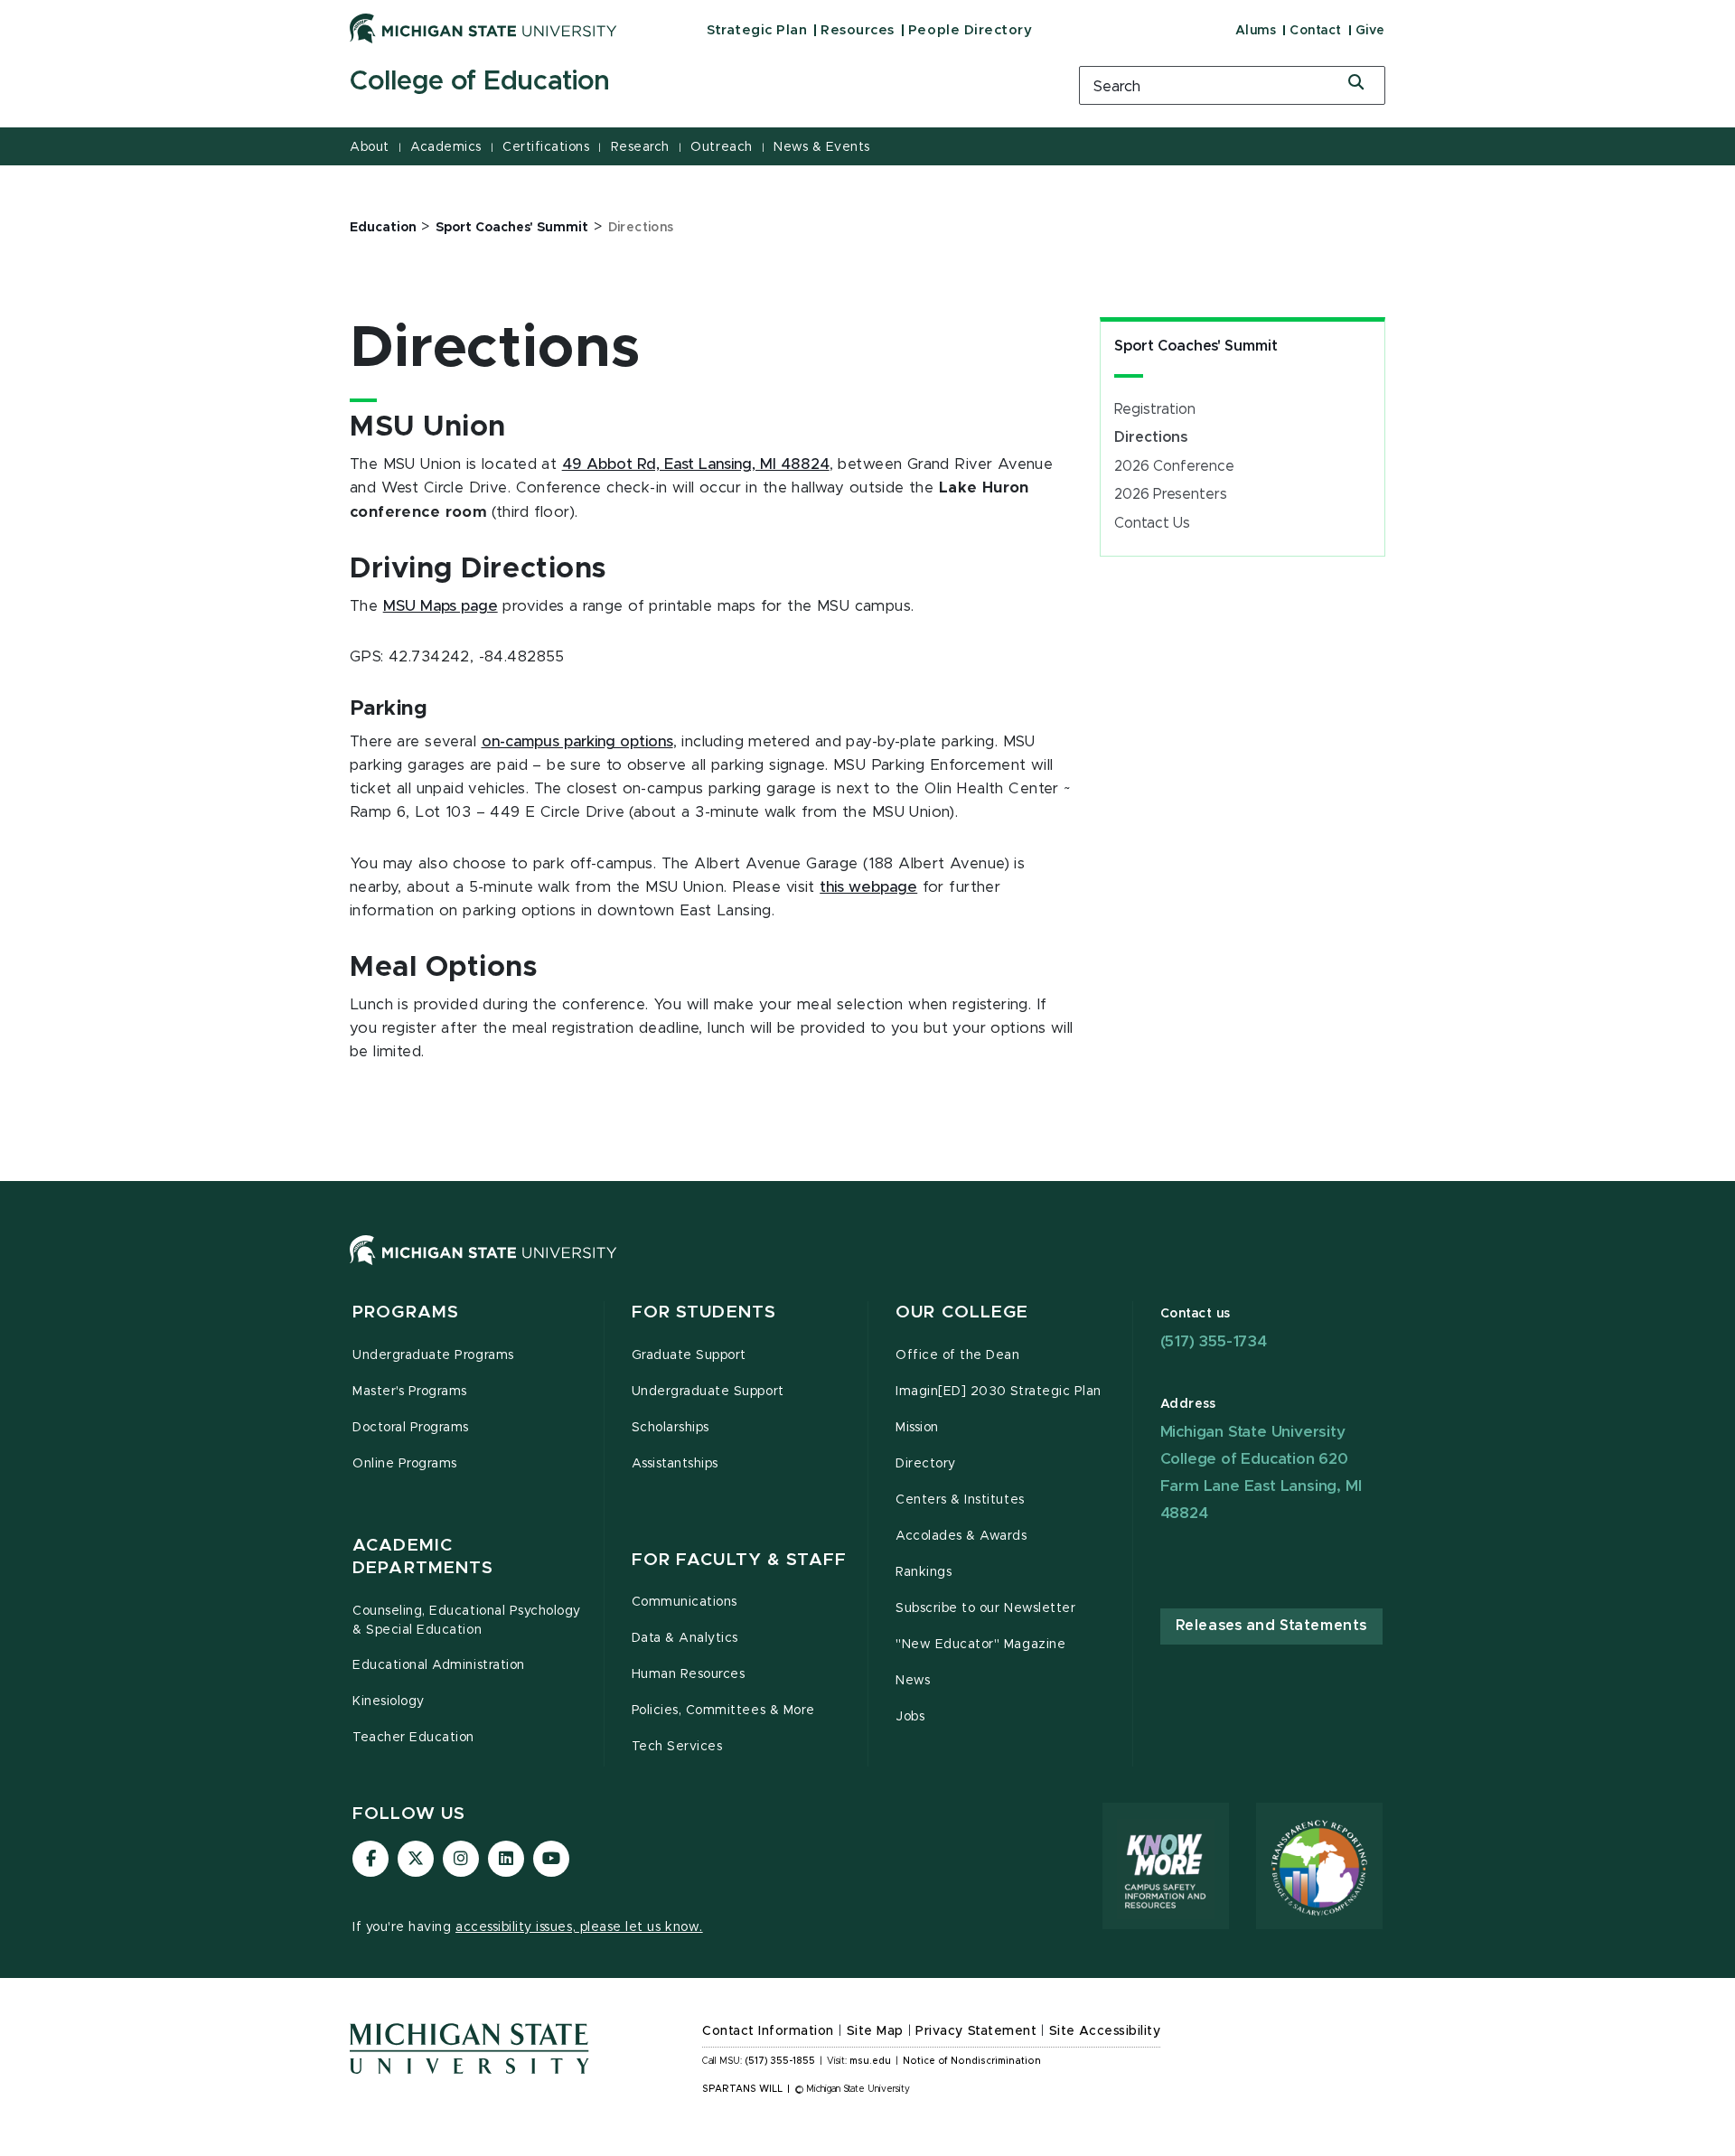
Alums (1256, 31)
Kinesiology (389, 1701)
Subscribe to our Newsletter (985, 1608)
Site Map (875, 2031)
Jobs (910, 1717)
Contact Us (1152, 523)
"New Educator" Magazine (980, 1645)
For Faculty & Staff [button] (739, 1560)
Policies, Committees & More (723, 1711)
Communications (685, 1602)
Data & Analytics (685, 1638)
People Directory (970, 30)
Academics (446, 147)
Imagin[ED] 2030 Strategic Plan (999, 1392)
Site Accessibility (1105, 2031)
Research (640, 147)
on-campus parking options (577, 742)
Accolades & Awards (961, 1536)
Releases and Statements (1271, 1626)
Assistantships (675, 1464)
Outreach (721, 147)
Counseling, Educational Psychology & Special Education (467, 1621)
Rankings (924, 1572)
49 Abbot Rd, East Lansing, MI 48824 (696, 464)
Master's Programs (410, 1392)
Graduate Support (689, 1355)
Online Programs (405, 1464)
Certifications (546, 147)
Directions (1151, 437)
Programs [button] (406, 1312)
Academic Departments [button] (423, 1557)
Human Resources (689, 1674)
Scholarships (671, 1428)
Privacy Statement (976, 2031)
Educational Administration (439, 1665)
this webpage (868, 887)
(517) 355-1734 (1214, 1341)
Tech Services (677, 1747)
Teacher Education (413, 1738)
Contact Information (768, 2031)
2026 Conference (1174, 466)
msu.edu (870, 2061)
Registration (1155, 409)
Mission (917, 1428)
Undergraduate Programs (433, 1355)
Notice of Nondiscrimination (972, 2061)
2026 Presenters (1171, 494)
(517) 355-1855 (780, 2061)
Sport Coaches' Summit (1196, 346)
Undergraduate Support (708, 1392)
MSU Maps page (441, 606)
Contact (1316, 31)
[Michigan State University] (483, 28)
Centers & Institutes (960, 1500)
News (913, 1681)
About (370, 147)
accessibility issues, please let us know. (579, 1927)
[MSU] (867, 1268)
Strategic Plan (757, 30)
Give (1370, 31)
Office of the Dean (958, 1355)
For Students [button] (704, 1312)
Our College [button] (962, 1312)
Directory (926, 1464)
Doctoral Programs (411, 1428)
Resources (858, 30)
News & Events (822, 147)
